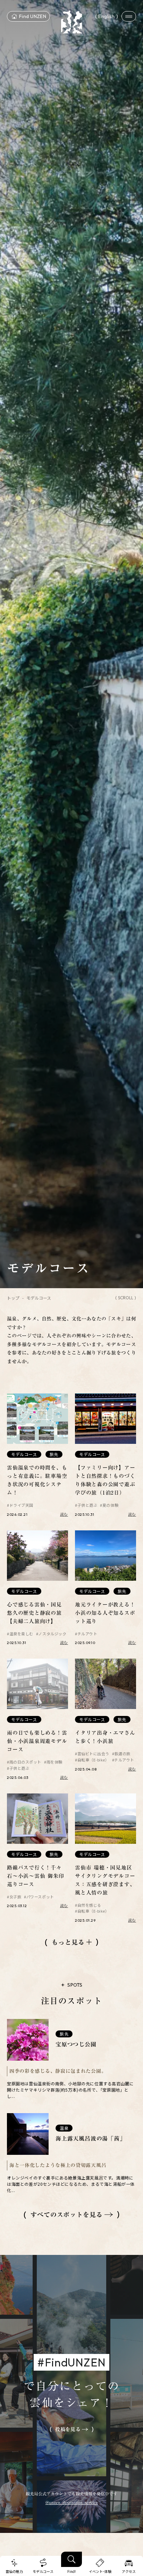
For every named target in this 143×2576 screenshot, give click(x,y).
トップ (13, 1298)
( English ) (107, 16)
